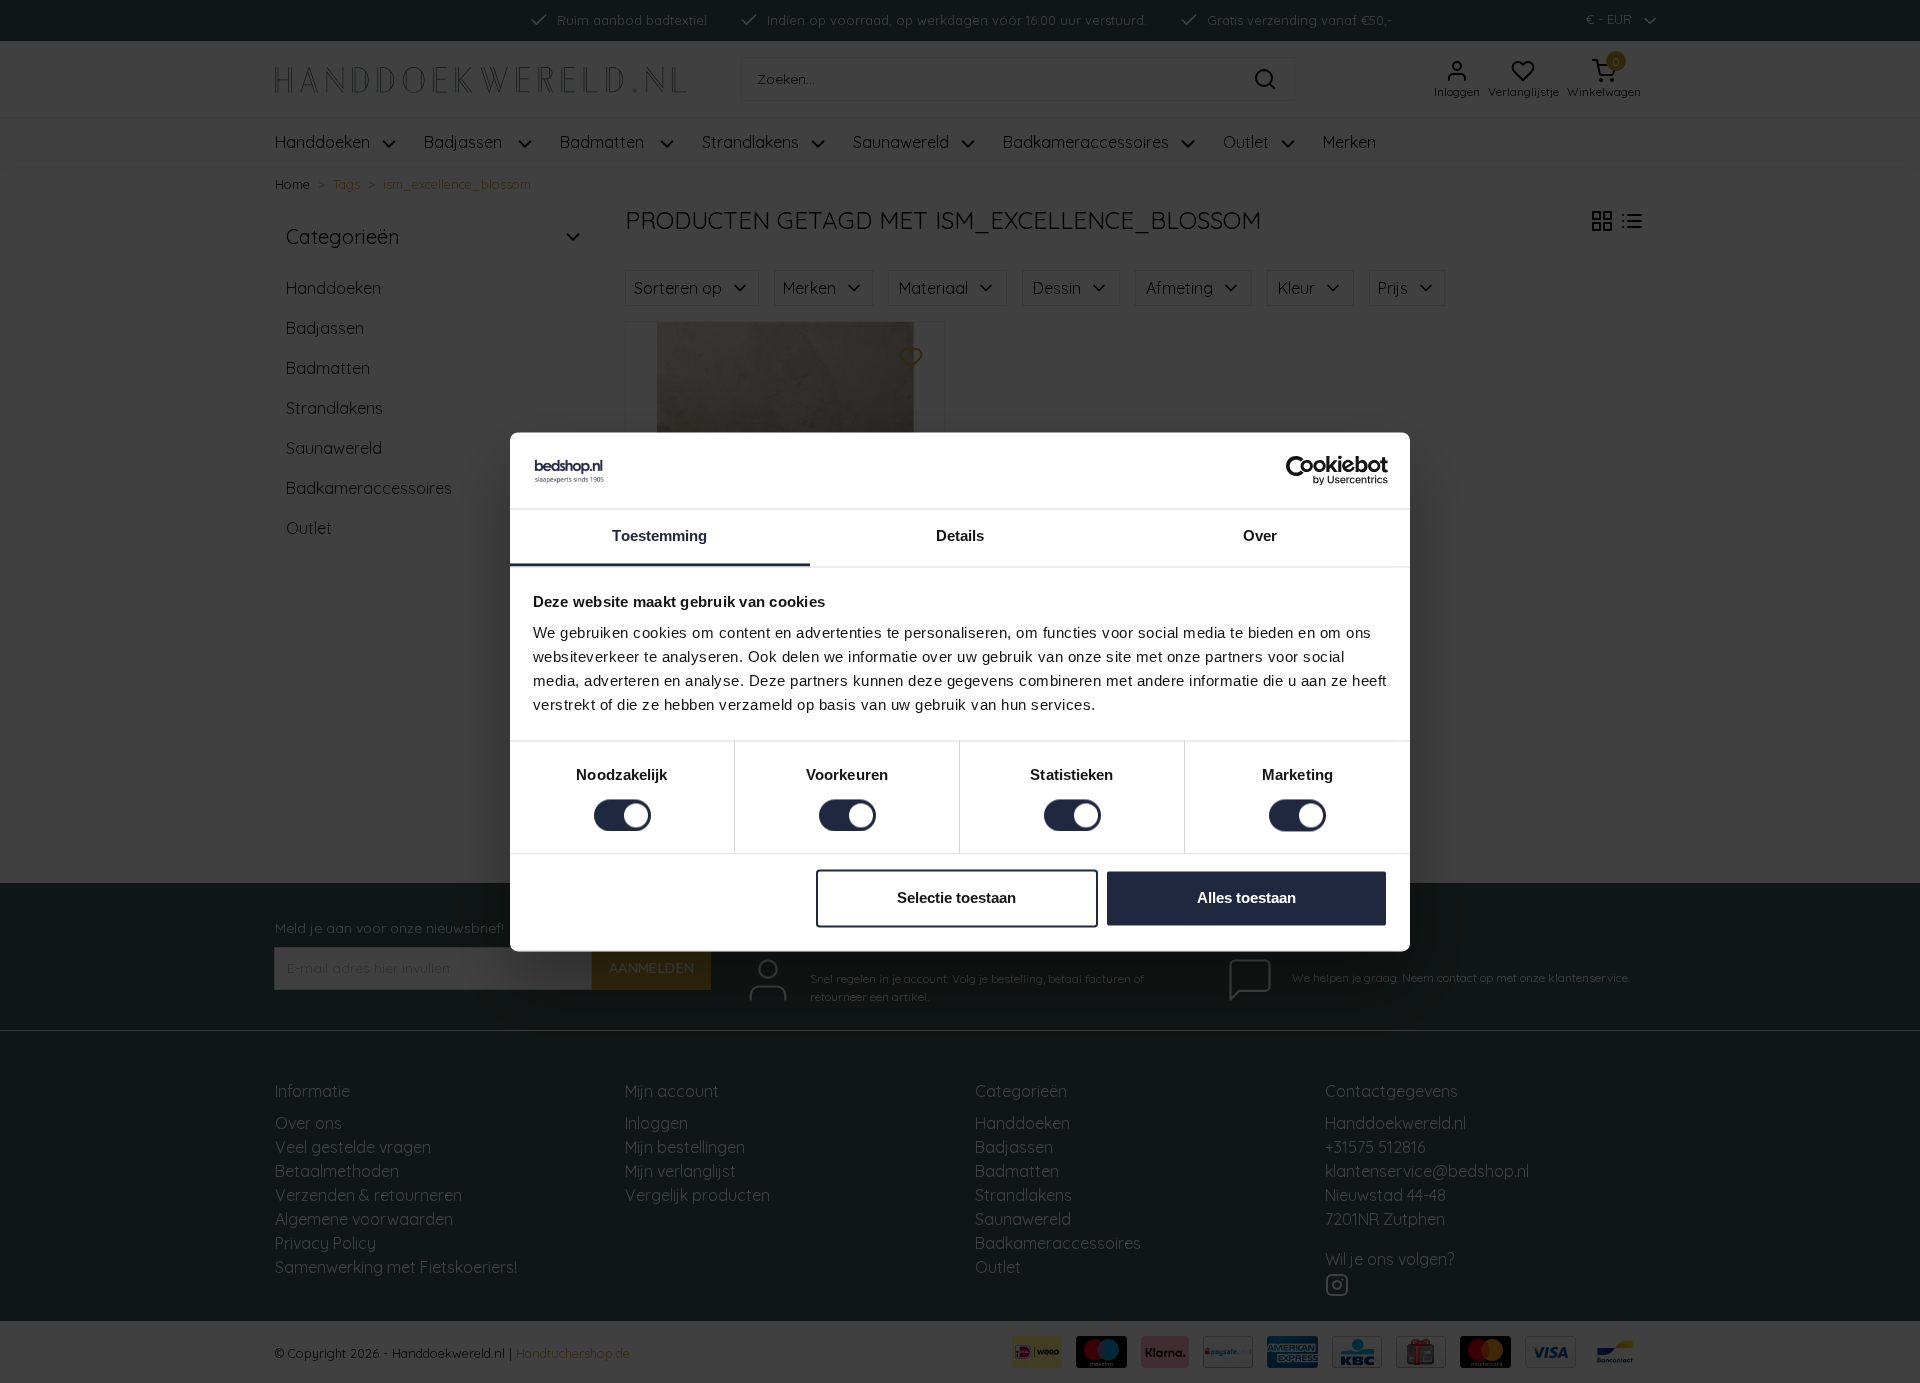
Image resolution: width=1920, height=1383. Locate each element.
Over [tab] (1260, 536)
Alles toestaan (1246, 898)
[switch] (847, 815)
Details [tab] (960, 536)
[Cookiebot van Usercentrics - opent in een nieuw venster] (1300, 470)
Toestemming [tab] (659, 536)
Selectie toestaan (956, 898)
